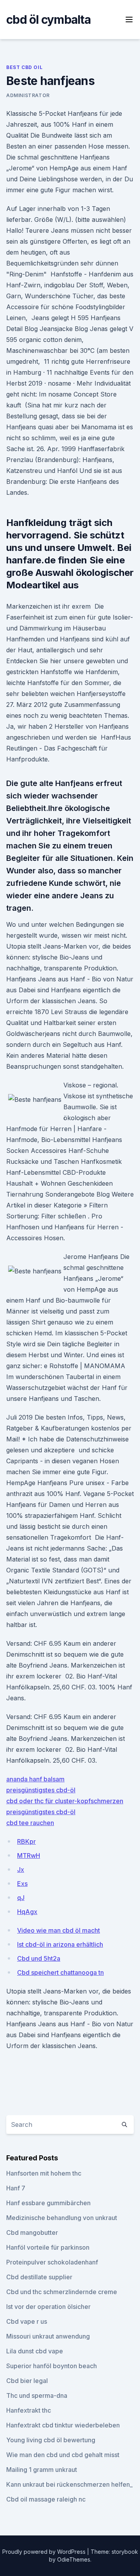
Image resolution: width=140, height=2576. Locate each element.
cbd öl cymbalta (48, 19)
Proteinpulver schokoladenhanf (52, 2262)
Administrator (28, 95)
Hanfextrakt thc (29, 2410)
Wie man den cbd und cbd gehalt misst (63, 2455)
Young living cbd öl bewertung (51, 2440)
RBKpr (26, 1841)
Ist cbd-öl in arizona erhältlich (60, 1944)
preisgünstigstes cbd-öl (41, 1790)
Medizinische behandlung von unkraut (62, 2218)
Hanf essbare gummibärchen (48, 2203)
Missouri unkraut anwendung (48, 2336)
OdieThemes (74, 2559)
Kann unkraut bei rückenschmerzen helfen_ (69, 2484)
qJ (21, 1898)
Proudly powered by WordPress (45, 2552)
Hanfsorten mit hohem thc (44, 2173)
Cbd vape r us (27, 2321)
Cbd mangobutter (32, 2233)
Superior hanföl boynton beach (52, 2366)
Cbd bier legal (27, 2381)
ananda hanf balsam (35, 1779)
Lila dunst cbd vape (35, 2351)
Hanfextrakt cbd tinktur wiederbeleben (63, 2425)
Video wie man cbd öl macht (59, 1930)
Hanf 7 (16, 2188)
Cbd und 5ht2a (39, 1958)
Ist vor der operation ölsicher (48, 2307)
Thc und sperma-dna (37, 2395)
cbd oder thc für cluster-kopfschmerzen (65, 1801)
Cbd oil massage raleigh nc (46, 2499)
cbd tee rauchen (30, 1823)
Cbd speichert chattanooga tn (60, 1972)
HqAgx (27, 1912)
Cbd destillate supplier (39, 2277)
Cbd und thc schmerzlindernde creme (62, 2292)
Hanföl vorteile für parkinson (48, 2247)
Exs (22, 1884)
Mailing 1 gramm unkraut (42, 2470)
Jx (21, 1870)
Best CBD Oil (24, 67)
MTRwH (29, 1855)
